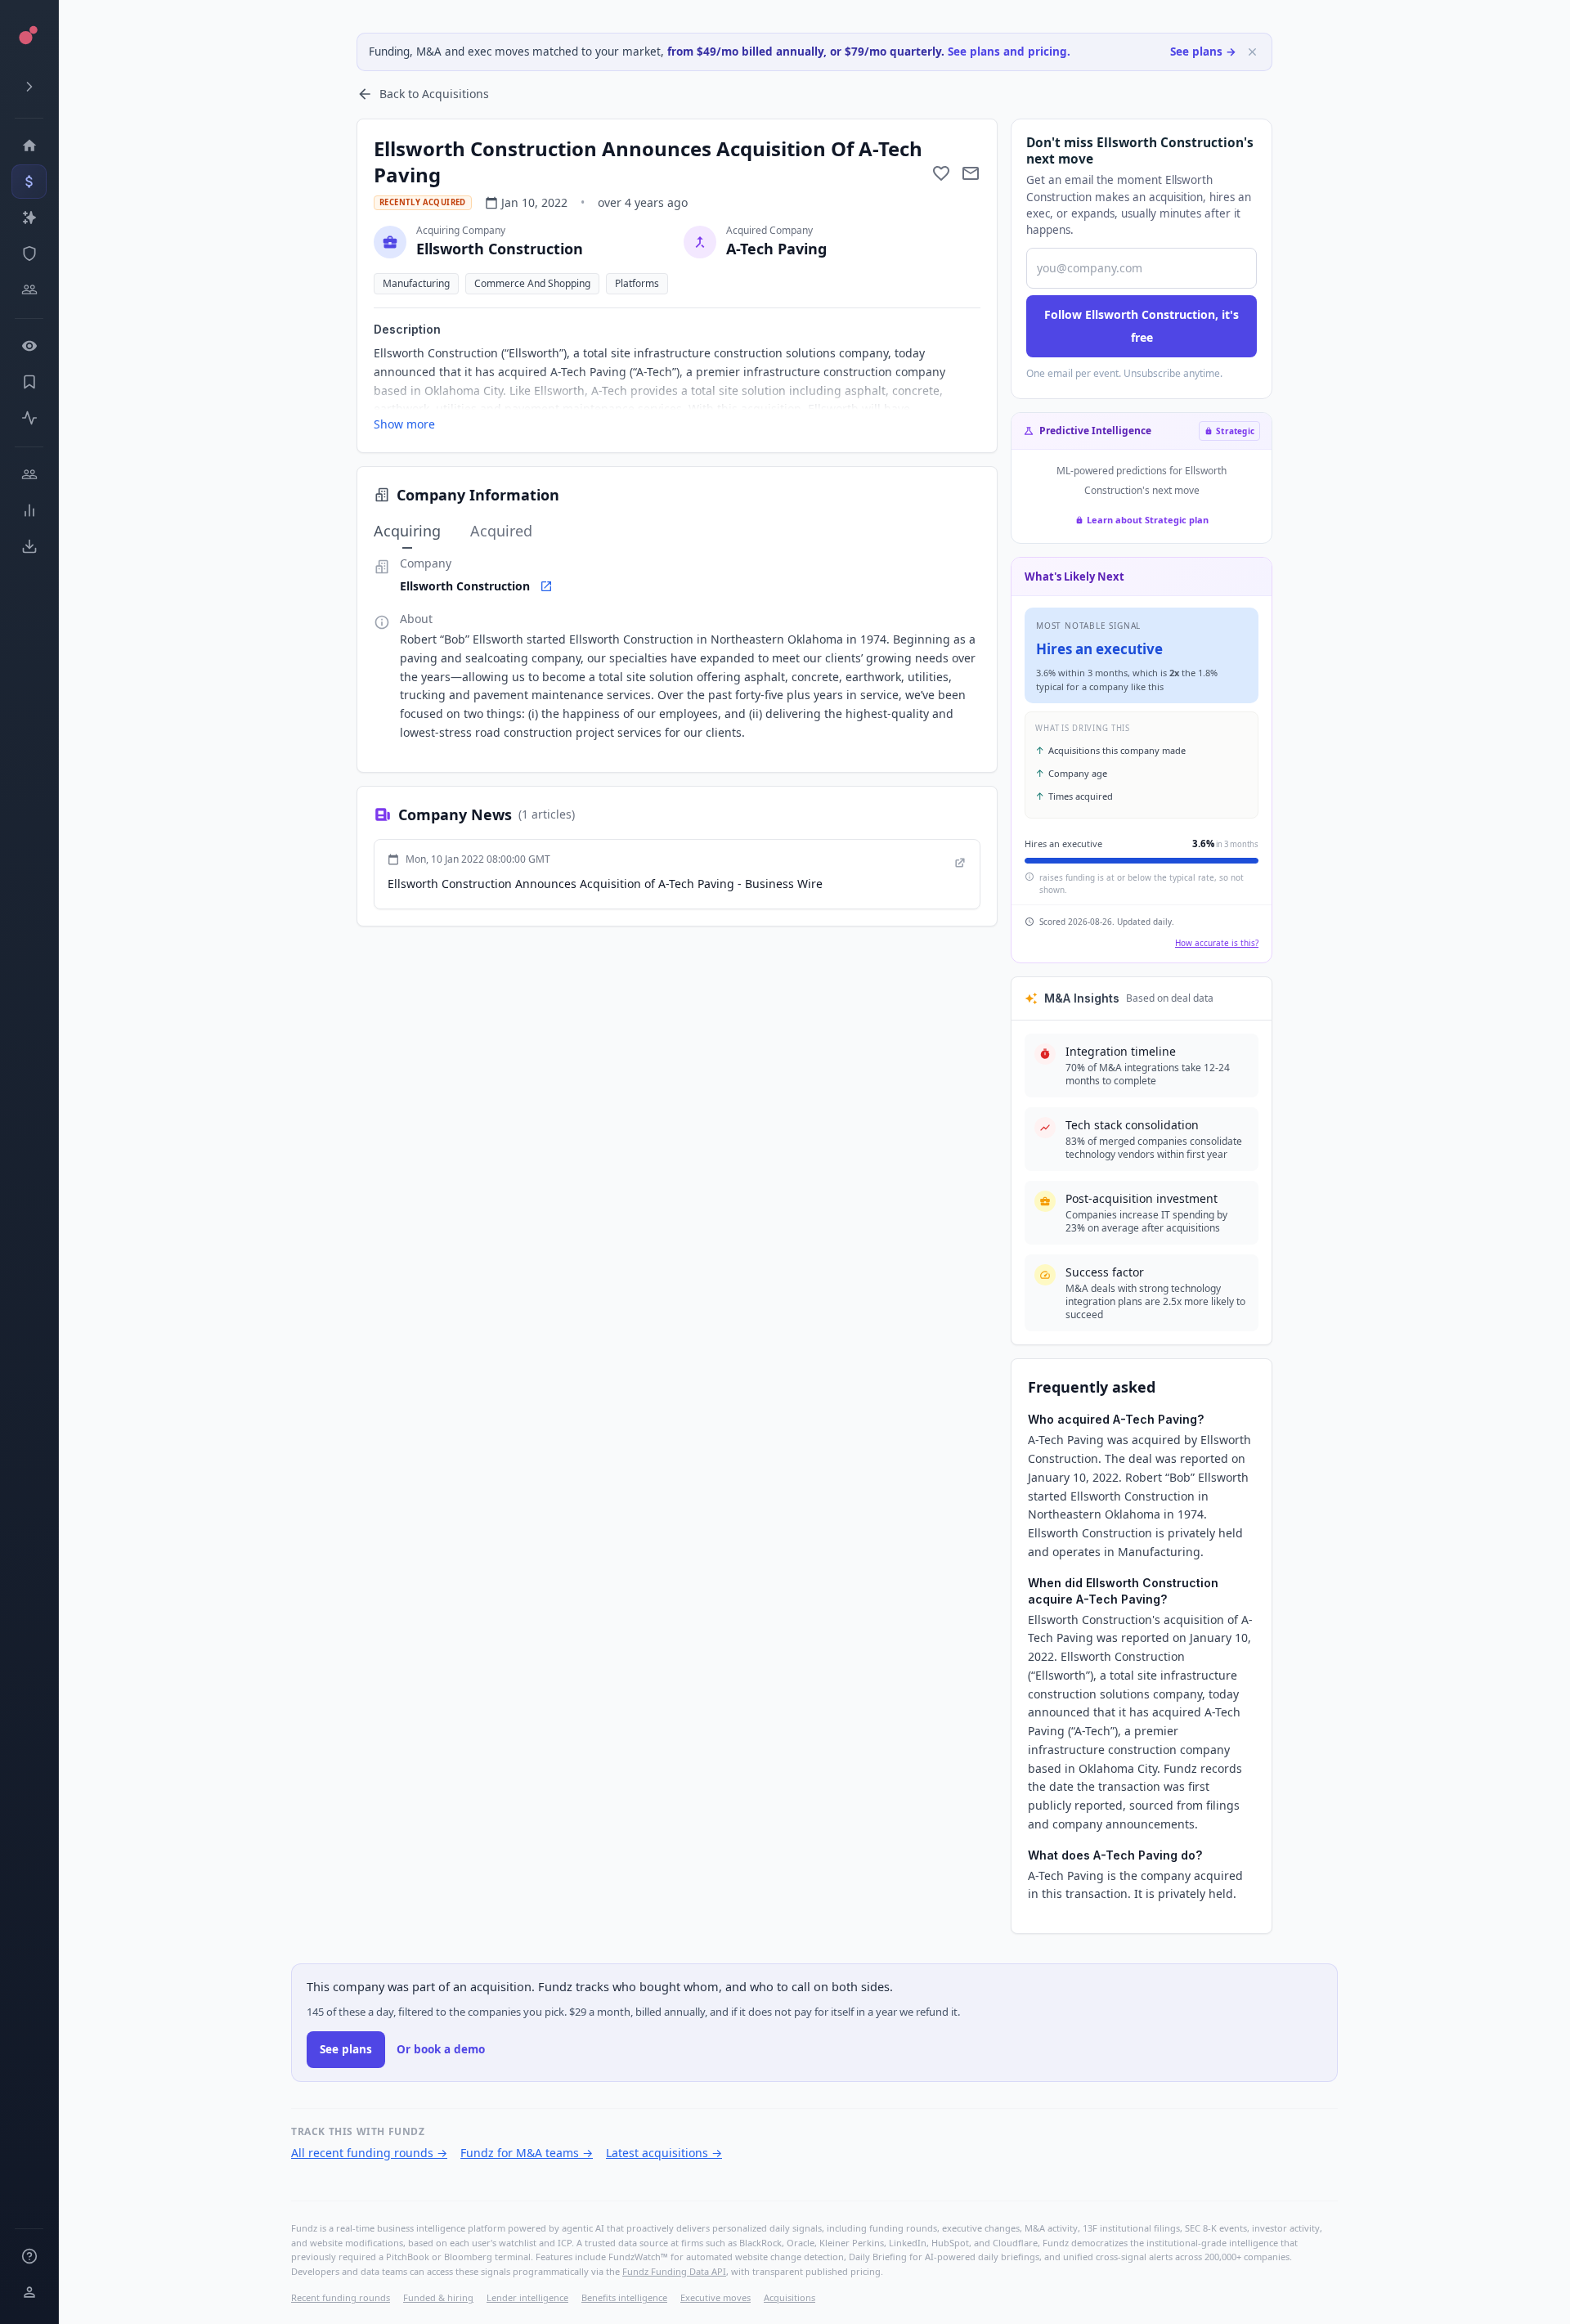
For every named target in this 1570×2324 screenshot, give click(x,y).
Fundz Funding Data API (674, 2271)
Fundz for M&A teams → (527, 2153)
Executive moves (715, 2297)
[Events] (29, 182)
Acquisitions (789, 2297)
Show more (404, 424)
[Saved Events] (29, 382)
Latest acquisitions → (664, 2153)
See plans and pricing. (1009, 52)
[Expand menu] (29, 87)
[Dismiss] (1252, 52)
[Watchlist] (29, 346)
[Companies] (29, 218)
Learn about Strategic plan (1148, 520)
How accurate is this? (1217, 943)
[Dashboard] (29, 146)
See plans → (1203, 52)
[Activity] (29, 418)
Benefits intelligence (624, 2297)
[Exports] (29, 546)
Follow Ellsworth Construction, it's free (1142, 326)
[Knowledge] (29, 2256)
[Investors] (29, 289)
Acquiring (407, 531)
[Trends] (29, 510)
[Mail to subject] (971, 173)
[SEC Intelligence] (29, 253)
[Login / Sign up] (29, 2292)
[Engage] (29, 474)
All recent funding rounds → (369, 2153)
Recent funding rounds (341, 2297)
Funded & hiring (438, 2297)
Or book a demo (441, 2049)
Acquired (501, 531)
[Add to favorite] (941, 173)
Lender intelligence (527, 2297)
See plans (346, 2049)
